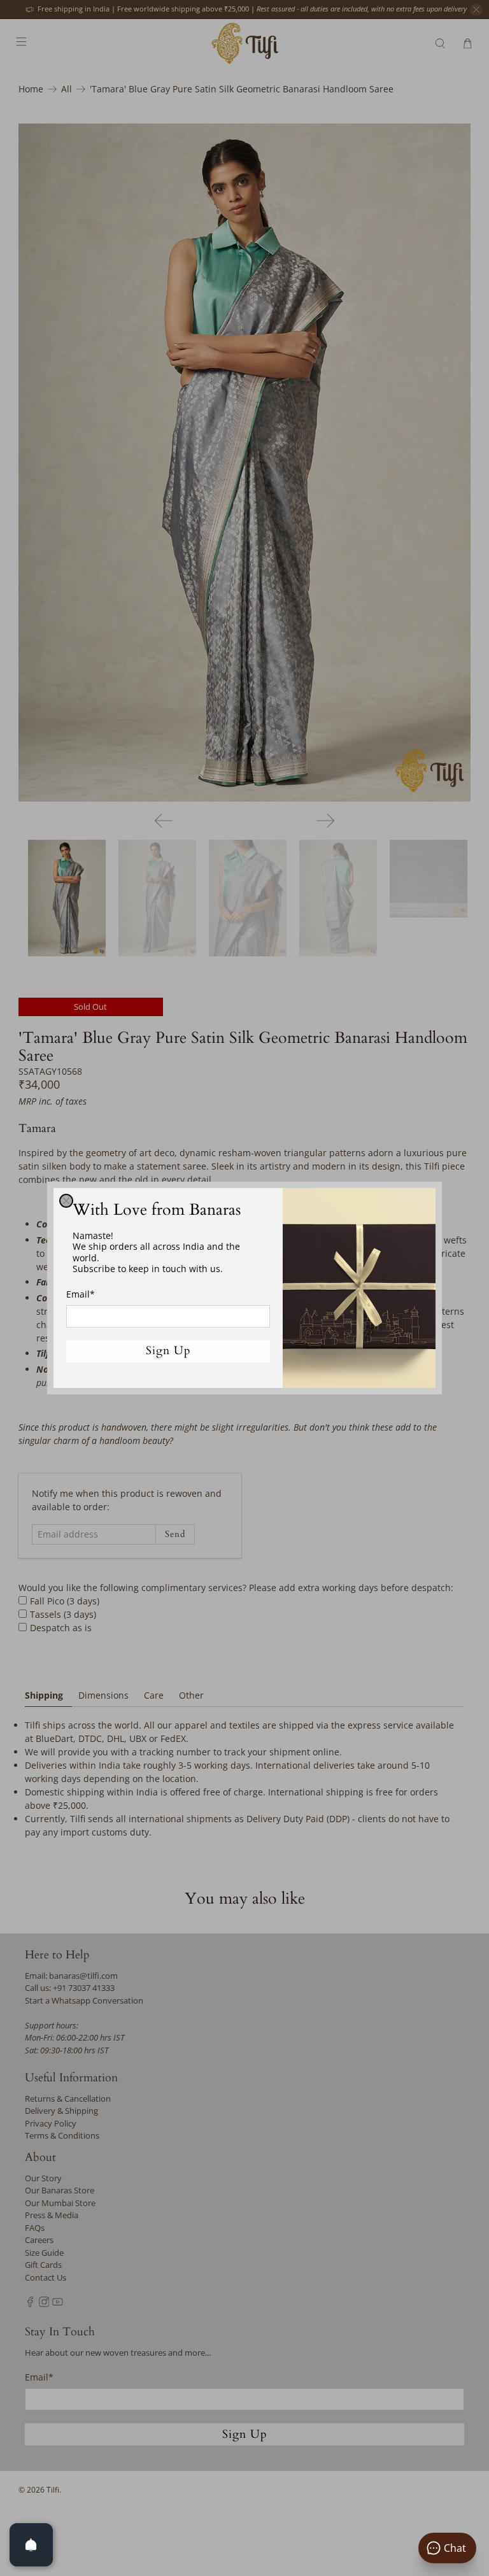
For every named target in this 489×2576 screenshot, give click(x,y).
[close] (66, 1201)
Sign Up (168, 1351)
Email (81, 1294)
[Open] (31, 2545)
